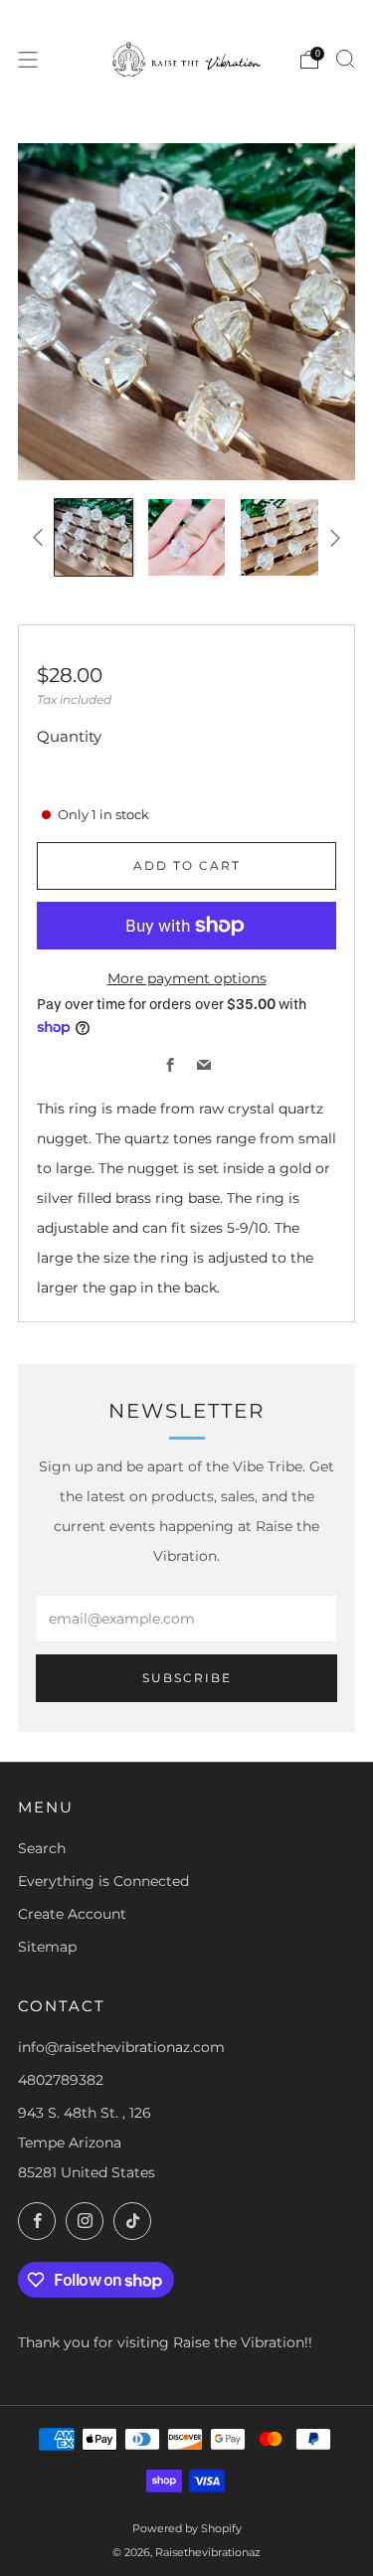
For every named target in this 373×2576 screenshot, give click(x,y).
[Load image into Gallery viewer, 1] (93, 537)
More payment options (187, 978)
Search (42, 1848)
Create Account (72, 1914)
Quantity (69, 736)
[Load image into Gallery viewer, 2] (186, 537)
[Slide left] (41, 538)
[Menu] (28, 60)
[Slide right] (332, 538)
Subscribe (187, 1678)
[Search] (345, 59)
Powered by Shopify (187, 2528)
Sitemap (47, 1947)
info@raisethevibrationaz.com (121, 2047)
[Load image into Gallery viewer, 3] (279, 537)
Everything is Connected (103, 1881)
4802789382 (61, 2080)
